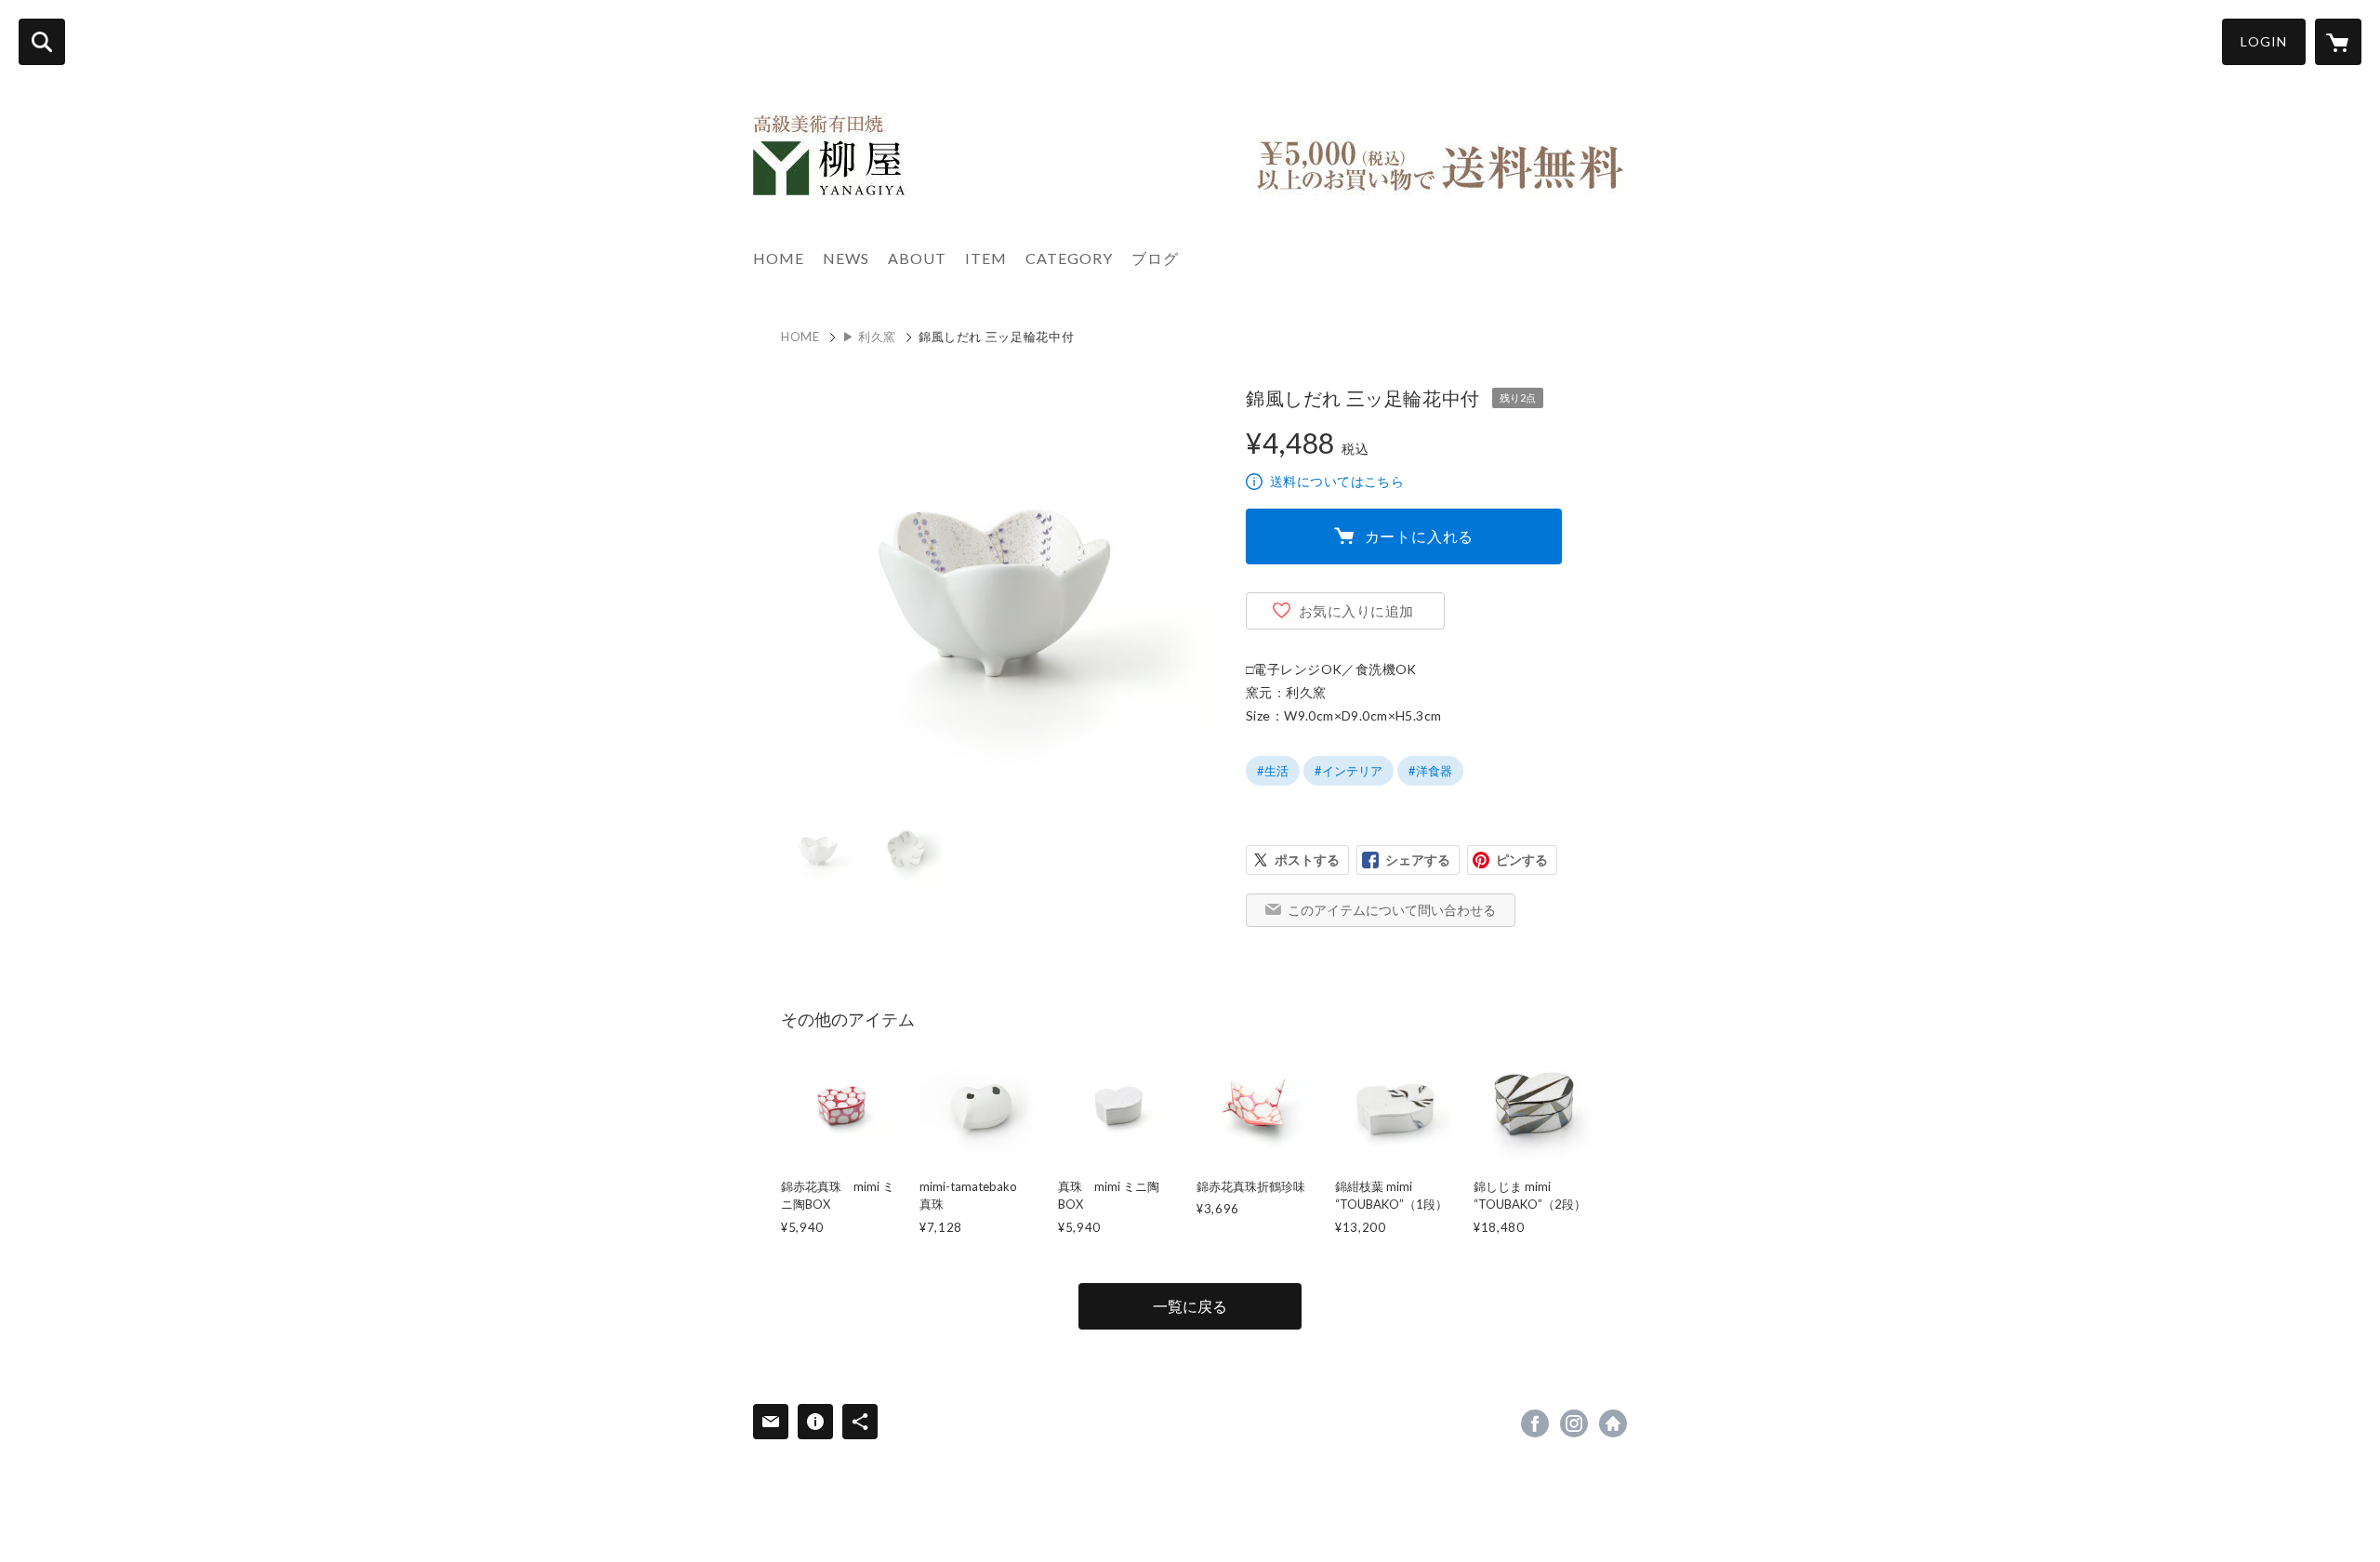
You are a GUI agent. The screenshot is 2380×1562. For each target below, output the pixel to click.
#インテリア (1349, 771)
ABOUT (917, 258)
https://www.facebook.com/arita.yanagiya (1535, 1423)
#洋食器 (1430, 771)
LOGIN (2264, 41)
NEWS (846, 258)
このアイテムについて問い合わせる (1392, 910)
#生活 (1273, 771)
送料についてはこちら (1337, 481)
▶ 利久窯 (869, 337)
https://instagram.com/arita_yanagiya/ (1574, 1423)
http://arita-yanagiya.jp (1613, 1423)
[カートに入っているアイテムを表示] (2338, 42)
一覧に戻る (1190, 1306)
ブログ (1155, 258)
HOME (779, 258)
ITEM (986, 258)
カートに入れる (1420, 536)
